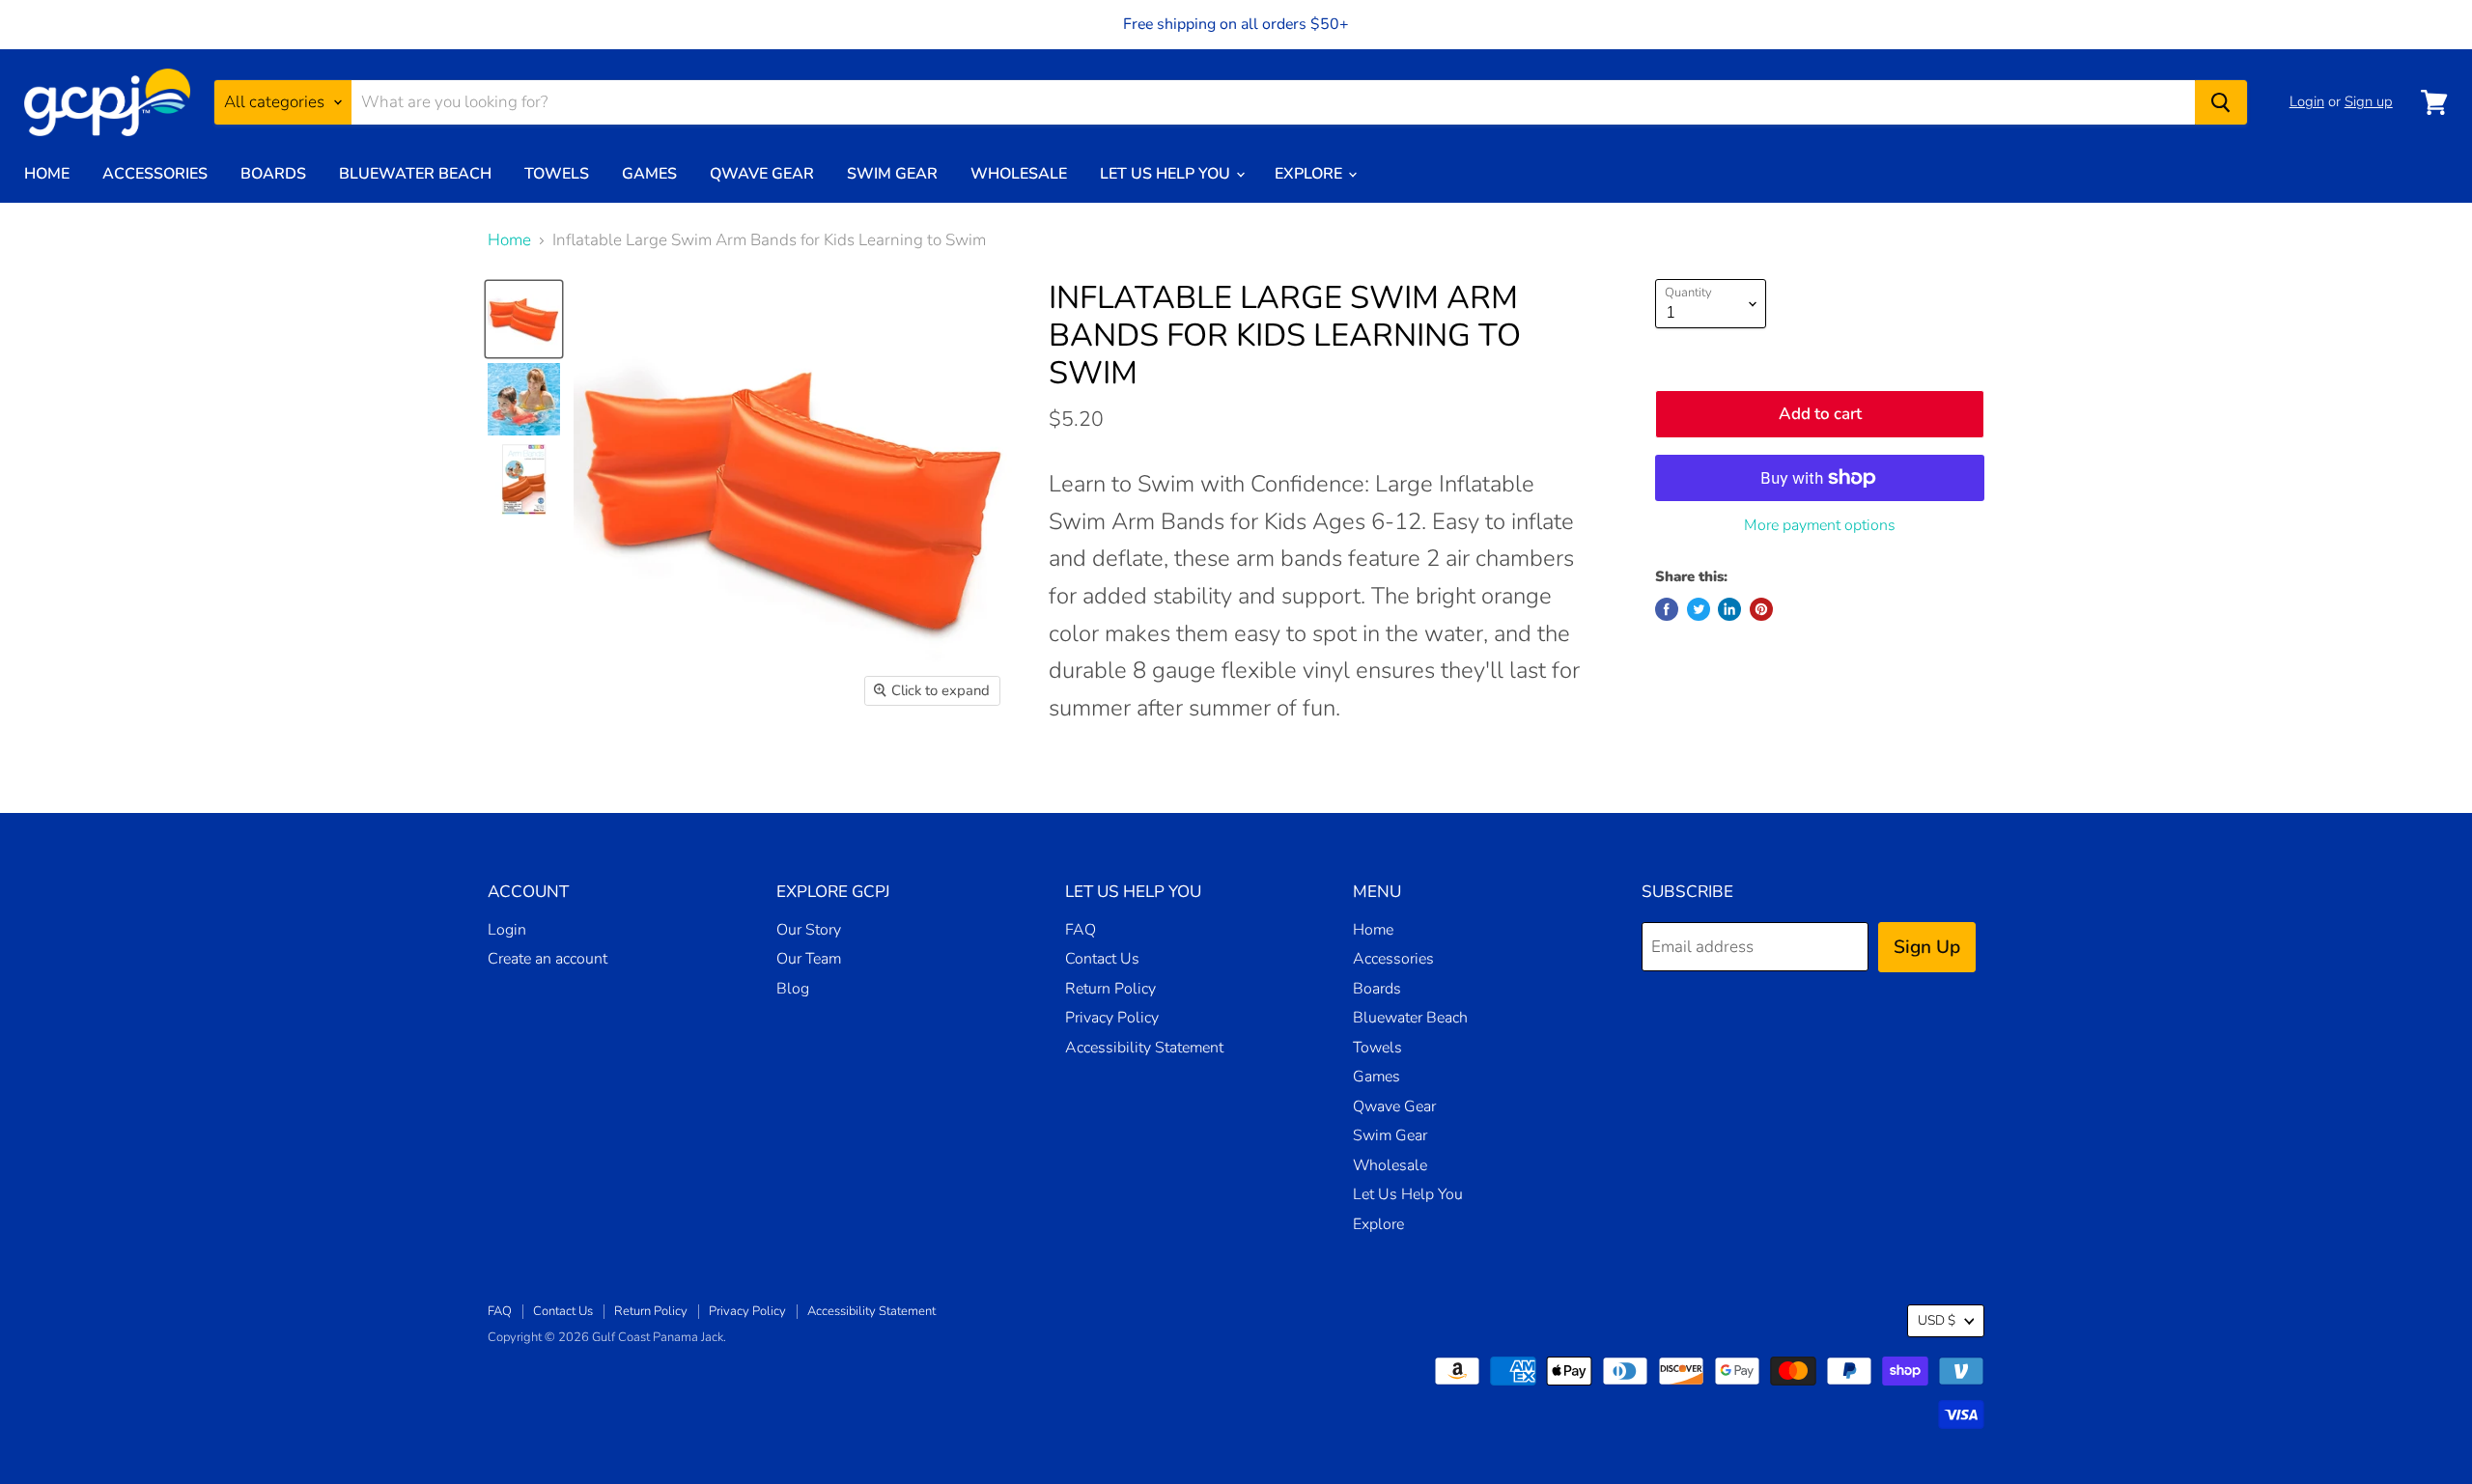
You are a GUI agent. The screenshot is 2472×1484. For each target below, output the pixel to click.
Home (47, 174)
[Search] (2221, 102)
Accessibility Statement (1144, 1048)
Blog (793, 989)
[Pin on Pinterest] (1761, 609)
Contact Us (1102, 959)
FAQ (1081, 930)
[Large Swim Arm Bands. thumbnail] (524, 319)
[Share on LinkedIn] (1729, 609)
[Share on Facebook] (1667, 609)
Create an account (548, 959)
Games (649, 174)
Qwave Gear (762, 174)
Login (2307, 101)
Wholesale (1019, 174)
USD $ (1937, 1320)
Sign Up (1927, 947)
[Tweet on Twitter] (1699, 609)
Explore (1310, 174)
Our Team (809, 959)
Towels (557, 174)
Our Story (809, 930)
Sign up (2369, 101)
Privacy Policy (1112, 1018)
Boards (273, 174)
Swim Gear (892, 174)
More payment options (1820, 525)
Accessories (155, 174)
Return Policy (1110, 989)
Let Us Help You (1167, 174)
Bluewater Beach (415, 174)
